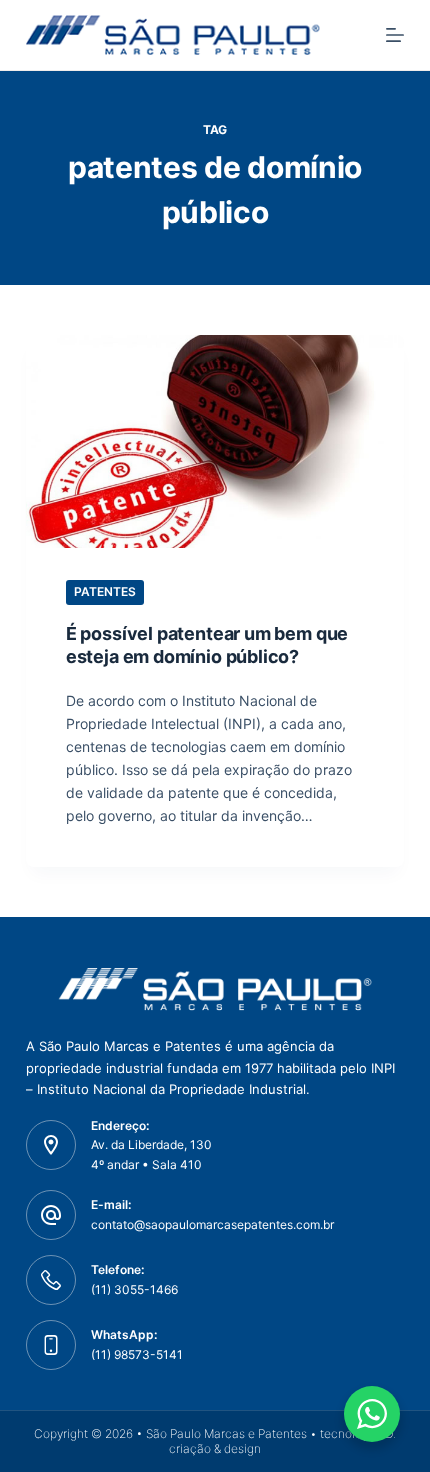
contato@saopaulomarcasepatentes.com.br (212, 1224)
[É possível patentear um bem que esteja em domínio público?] (215, 441)
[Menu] (395, 35)
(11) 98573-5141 (137, 1354)
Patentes (105, 591)
